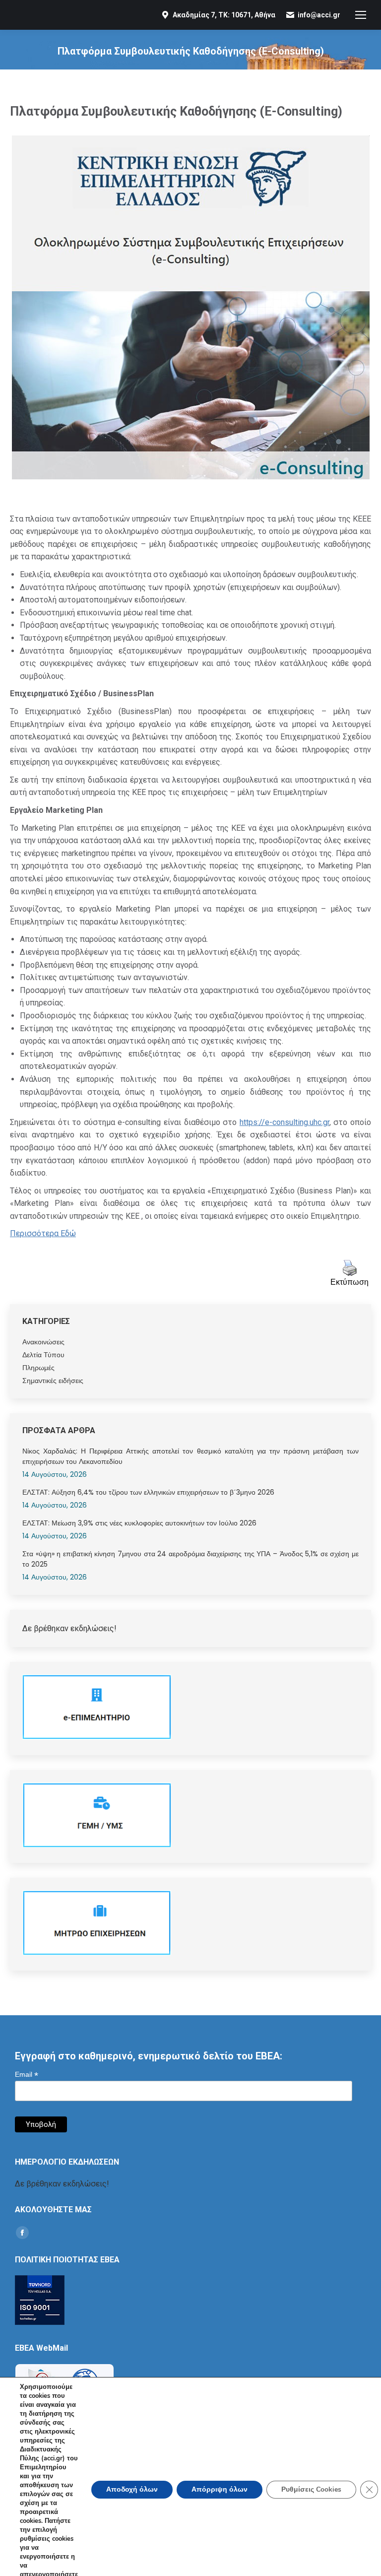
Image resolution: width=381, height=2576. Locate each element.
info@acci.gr (319, 15)
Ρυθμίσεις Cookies (311, 2489)
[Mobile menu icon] (361, 15)
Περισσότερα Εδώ (43, 1233)
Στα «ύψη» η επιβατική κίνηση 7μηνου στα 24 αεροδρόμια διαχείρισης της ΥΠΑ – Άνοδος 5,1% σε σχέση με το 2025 (190, 1559)
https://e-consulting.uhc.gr (285, 1122)
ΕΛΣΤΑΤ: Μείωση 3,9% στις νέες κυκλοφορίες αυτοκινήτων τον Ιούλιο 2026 (139, 1523)
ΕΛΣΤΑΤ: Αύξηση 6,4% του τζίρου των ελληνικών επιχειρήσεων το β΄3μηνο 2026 (148, 1492)
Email (27, 2075)
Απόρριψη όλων (220, 2489)
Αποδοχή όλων (132, 2489)
